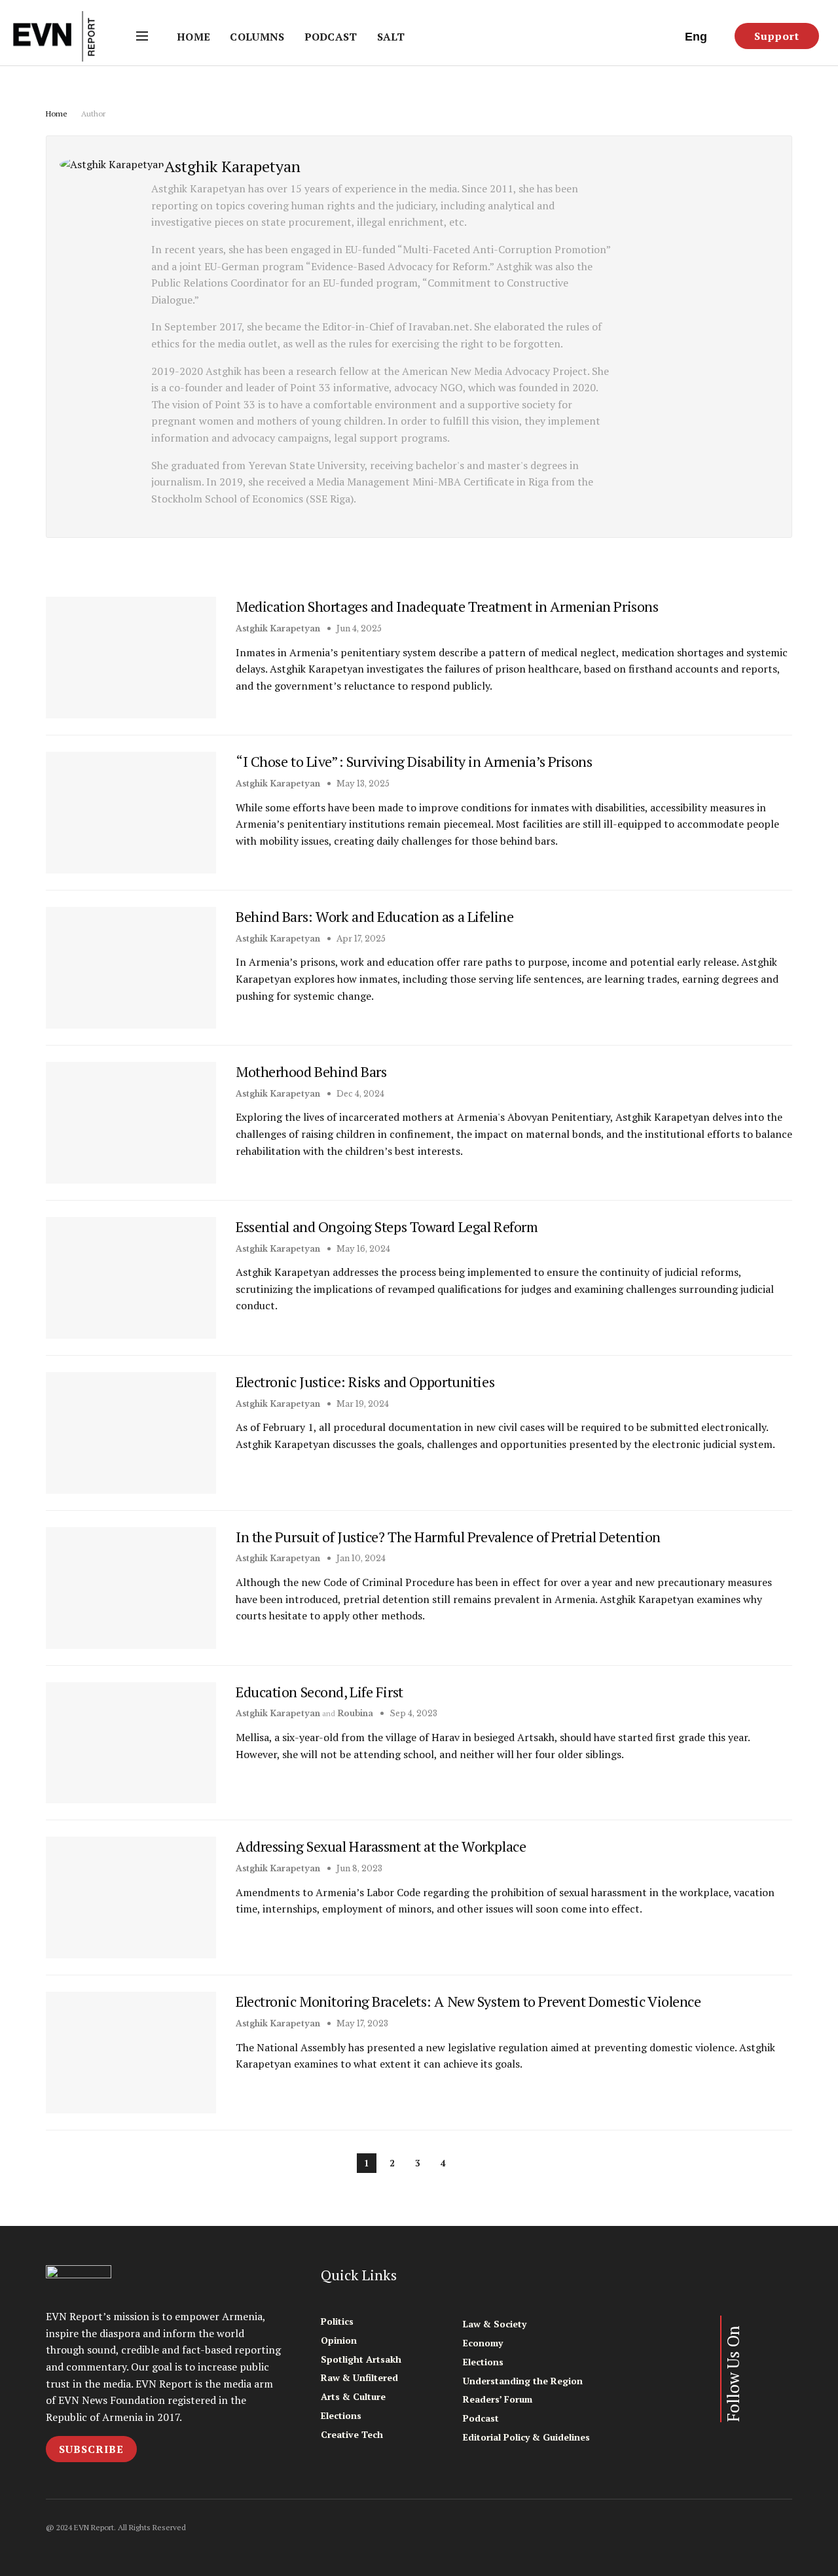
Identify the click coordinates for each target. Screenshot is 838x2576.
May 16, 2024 (362, 1249)
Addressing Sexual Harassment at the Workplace (381, 1846)
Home (193, 37)
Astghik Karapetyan (278, 628)
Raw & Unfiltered (359, 2377)
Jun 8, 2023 (358, 1868)
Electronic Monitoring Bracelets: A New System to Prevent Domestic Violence (468, 2001)
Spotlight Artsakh (361, 2359)
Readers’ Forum (498, 2399)
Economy (483, 2343)
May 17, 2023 (361, 2023)
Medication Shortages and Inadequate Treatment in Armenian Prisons (447, 606)
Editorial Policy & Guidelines (526, 2437)
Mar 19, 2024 (362, 1404)
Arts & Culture (353, 2396)
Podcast (331, 37)
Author (93, 114)
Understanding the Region (523, 2381)
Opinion (339, 2340)
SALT (391, 37)
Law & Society (495, 2324)
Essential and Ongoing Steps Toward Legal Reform (387, 1226)
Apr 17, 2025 (360, 939)
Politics (337, 2321)
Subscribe (91, 2449)
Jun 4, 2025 (358, 628)
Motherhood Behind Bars (311, 1071)
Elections (341, 2415)
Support (777, 36)
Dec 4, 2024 (359, 1094)
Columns (257, 37)
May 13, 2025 (362, 784)
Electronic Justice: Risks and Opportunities (365, 1382)
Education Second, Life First (319, 1692)
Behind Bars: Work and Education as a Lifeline (374, 916)
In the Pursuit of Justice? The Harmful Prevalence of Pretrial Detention (448, 1537)
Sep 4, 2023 (412, 1713)
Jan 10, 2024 (360, 1558)
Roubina (355, 1713)
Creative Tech (352, 2434)
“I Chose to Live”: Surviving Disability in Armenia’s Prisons (414, 761)
